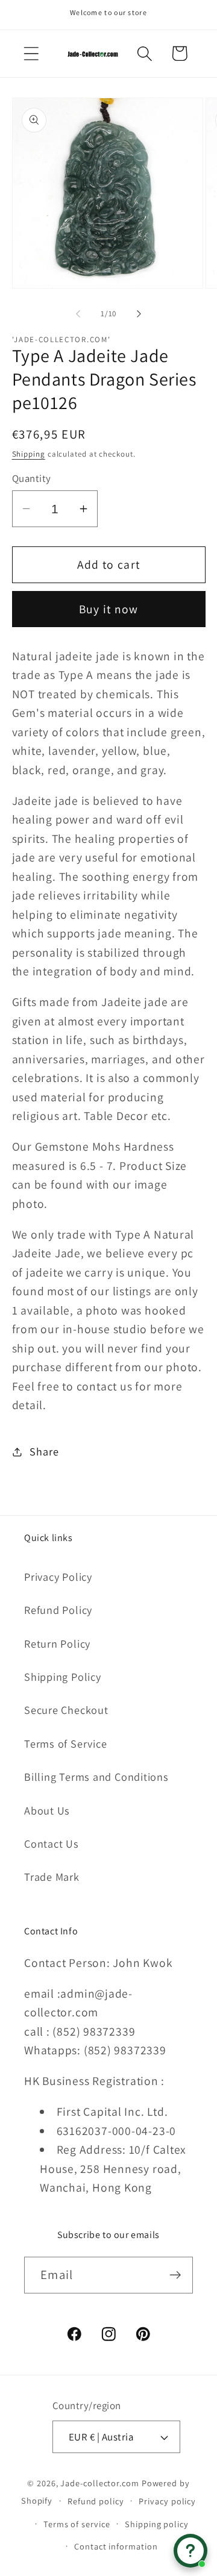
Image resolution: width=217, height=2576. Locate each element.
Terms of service (77, 2524)
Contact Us (52, 1843)
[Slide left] (78, 314)
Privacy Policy (58, 1577)
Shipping (29, 454)
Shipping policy (157, 2524)
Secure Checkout (66, 1710)
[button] (31, 53)
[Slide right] (139, 314)
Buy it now (109, 609)
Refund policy (96, 2501)
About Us (47, 1810)
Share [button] (44, 1451)
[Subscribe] (175, 2275)
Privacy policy (167, 2501)
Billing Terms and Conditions (96, 1777)
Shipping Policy (63, 1677)
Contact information (116, 2546)
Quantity (32, 478)
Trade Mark (52, 1877)
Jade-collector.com (99, 2483)
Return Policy (57, 1643)
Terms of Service (65, 1743)
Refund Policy (58, 1610)
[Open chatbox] (190, 2551)
